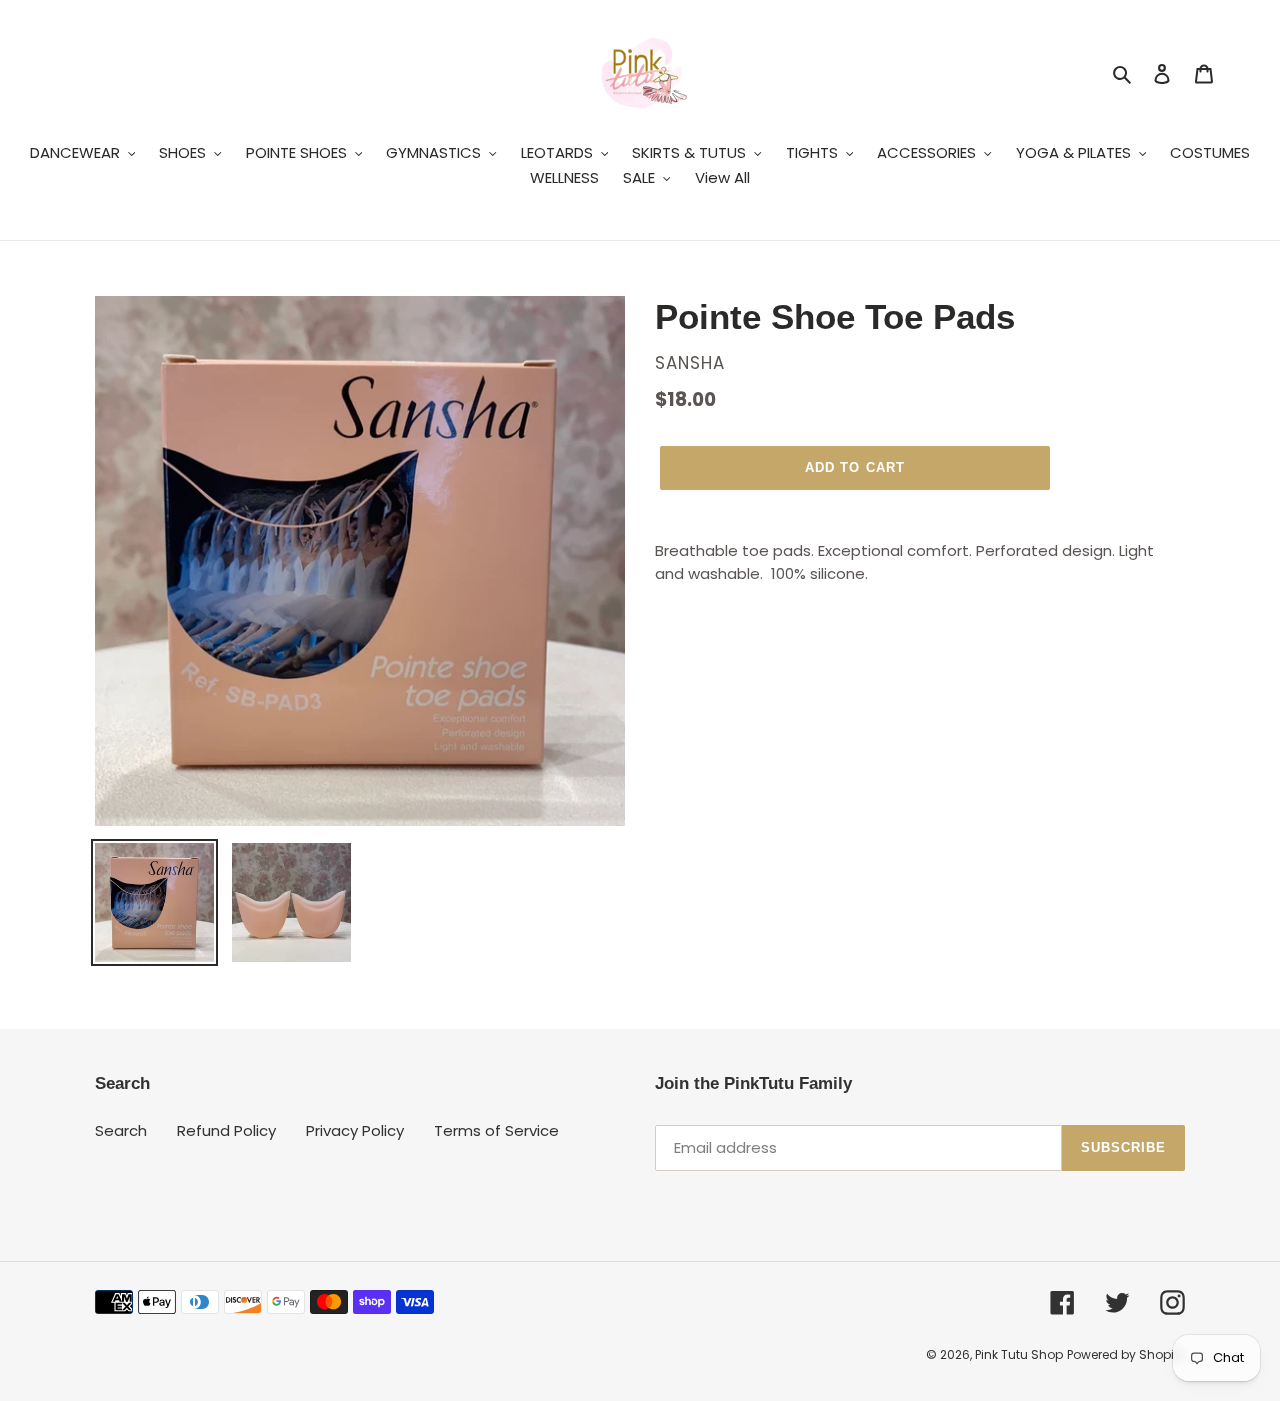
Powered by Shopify (1126, 1354)
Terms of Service (496, 1130)
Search (121, 1130)
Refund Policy (226, 1130)
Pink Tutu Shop (1019, 1354)
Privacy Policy (355, 1130)
